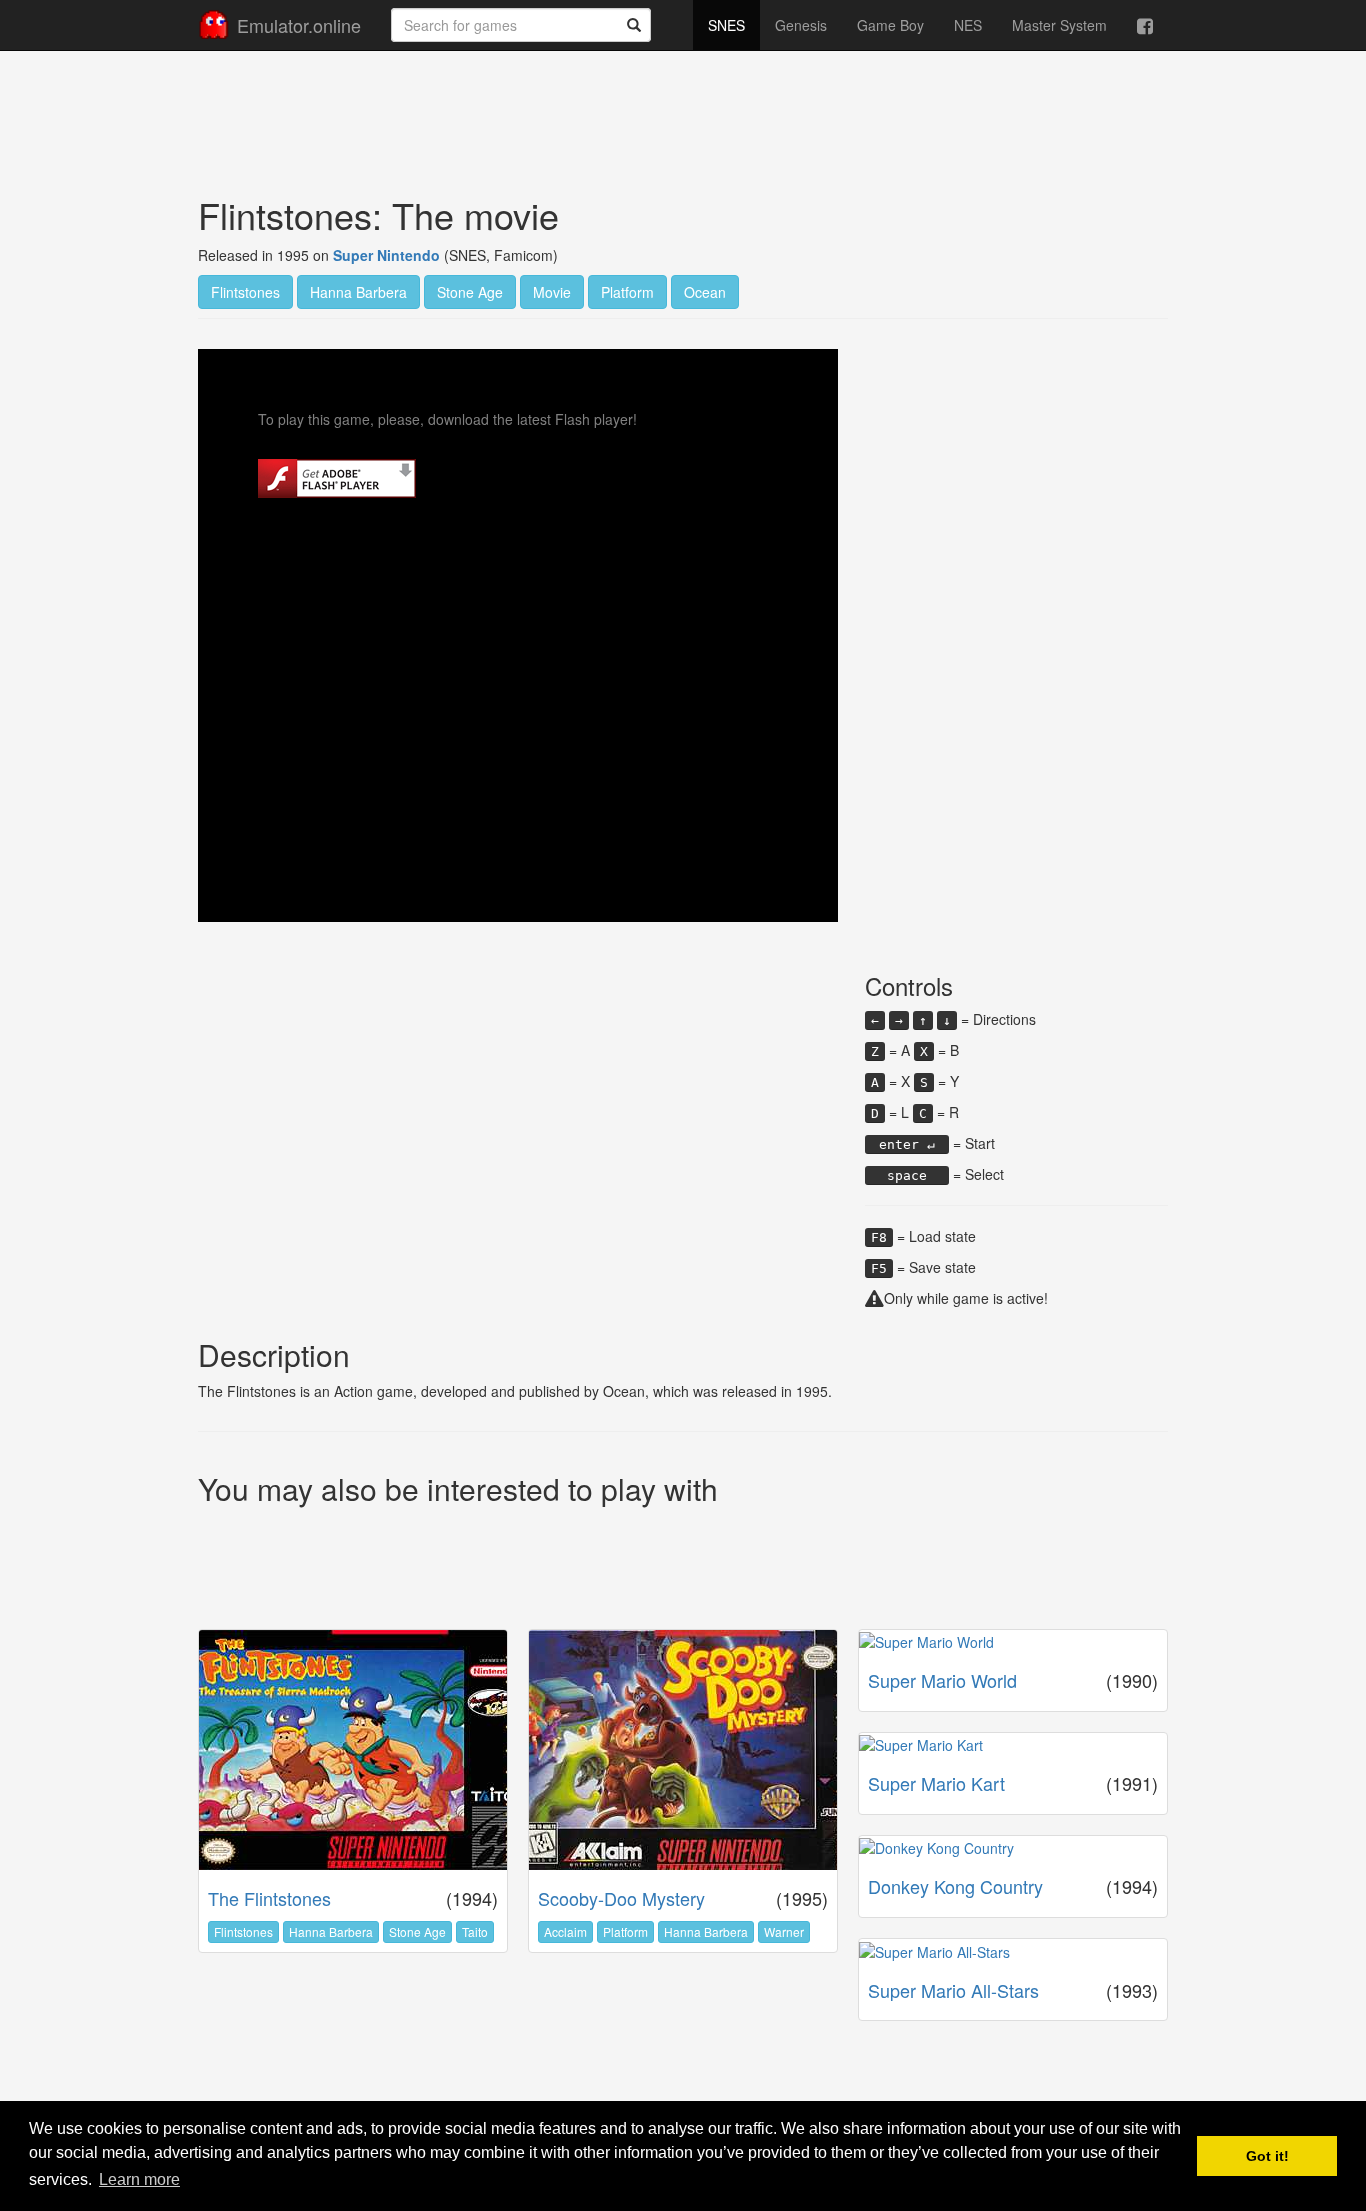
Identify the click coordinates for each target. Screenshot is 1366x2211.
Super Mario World (942, 1680)
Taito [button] (475, 1931)
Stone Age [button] (470, 292)
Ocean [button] (705, 292)
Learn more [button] (139, 2179)
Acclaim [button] (565, 1931)
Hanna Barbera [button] (358, 292)
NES (968, 25)
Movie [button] (552, 292)
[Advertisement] (683, 106)
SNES (726, 25)
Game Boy (890, 25)
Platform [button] (627, 292)
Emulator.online (299, 25)
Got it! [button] (1267, 2156)
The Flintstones (269, 1898)
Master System (1059, 25)
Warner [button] (784, 1931)
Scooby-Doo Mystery (621, 1898)
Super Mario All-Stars (953, 1990)
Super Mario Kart (936, 1783)
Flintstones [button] (245, 292)
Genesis (801, 25)
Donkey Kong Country (955, 1886)
